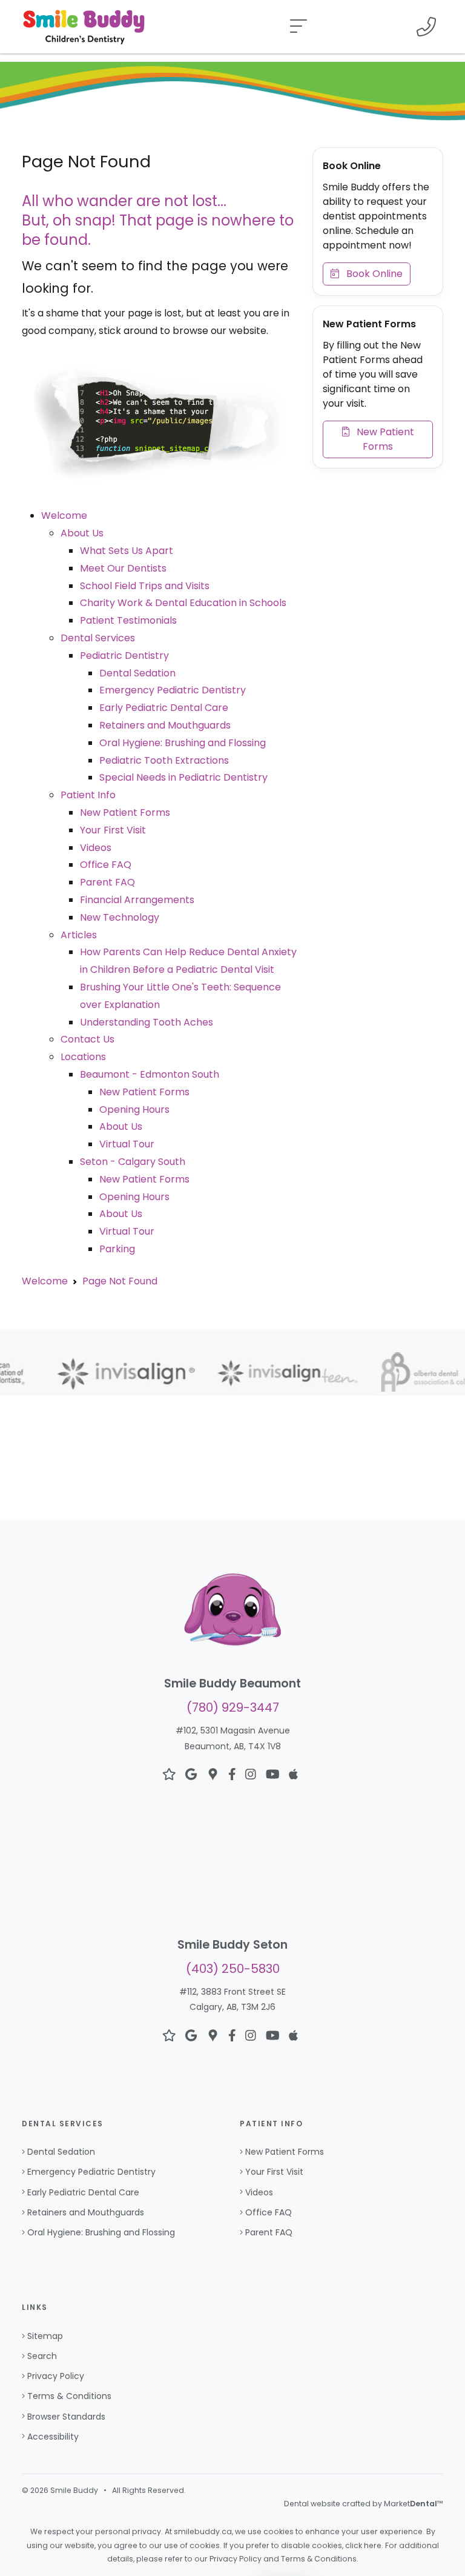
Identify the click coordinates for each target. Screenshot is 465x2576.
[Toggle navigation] (298, 27)
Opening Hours (134, 1109)
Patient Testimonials (128, 620)
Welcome (64, 516)
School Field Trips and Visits (145, 586)
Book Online (371, 274)
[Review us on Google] (191, 1775)
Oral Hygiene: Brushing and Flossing (183, 743)
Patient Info (88, 795)
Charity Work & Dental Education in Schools (183, 603)
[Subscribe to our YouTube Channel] (273, 1775)
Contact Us (87, 1039)
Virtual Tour (127, 1144)
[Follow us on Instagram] (251, 1775)
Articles (79, 935)
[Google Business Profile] (213, 1775)
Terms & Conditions (69, 2396)
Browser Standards (66, 2417)
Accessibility (53, 2437)
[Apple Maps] (293, 1775)
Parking (117, 1249)
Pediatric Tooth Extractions (164, 760)
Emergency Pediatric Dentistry (173, 690)
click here (363, 2545)
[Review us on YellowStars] (169, 1775)
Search (42, 2356)
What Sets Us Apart (127, 551)
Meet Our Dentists (123, 568)
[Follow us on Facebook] (232, 1775)
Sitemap (45, 2336)
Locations (83, 1057)
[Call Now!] (426, 27)
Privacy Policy (56, 2376)
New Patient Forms (125, 813)
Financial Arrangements (137, 900)
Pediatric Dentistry (124, 656)
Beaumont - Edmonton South (150, 1074)
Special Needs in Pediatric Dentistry (183, 777)
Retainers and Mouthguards (165, 725)
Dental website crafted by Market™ (364, 2504)
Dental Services (98, 638)
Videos (96, 848)
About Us (82, 533)
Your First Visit (113, 830)
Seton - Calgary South (133, 1162)
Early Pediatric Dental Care (164, 708)
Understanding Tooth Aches (147, 1022)
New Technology (120, 917)
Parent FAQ (107, 882)
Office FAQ (106, 865)
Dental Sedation (137, 673)
